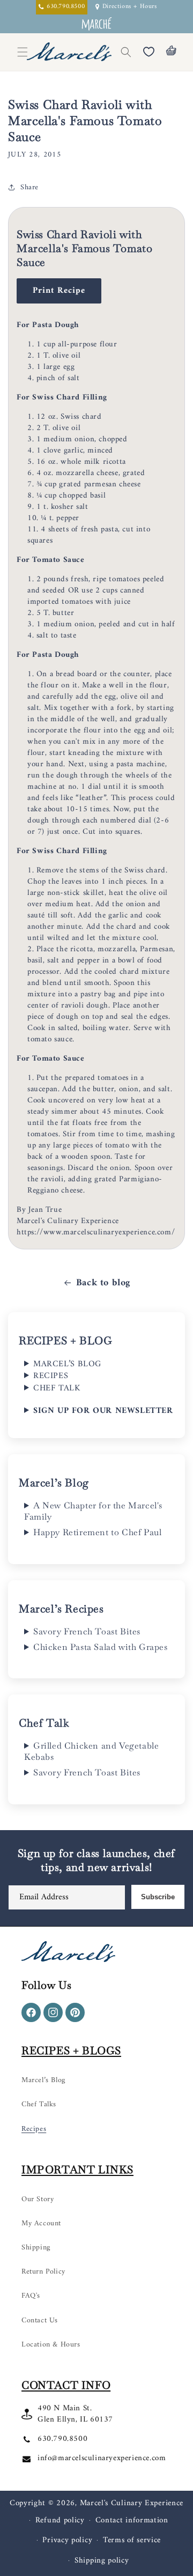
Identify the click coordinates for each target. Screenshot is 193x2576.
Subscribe (158, 1897)
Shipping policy (102, 2561)
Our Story (38, 2199)
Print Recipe (59, 291)
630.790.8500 (62, 2439)
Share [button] (29, 187)
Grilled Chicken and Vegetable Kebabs (91, 1752)
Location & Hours (51, 2345)
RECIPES (51, 1376)
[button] (126, 52)
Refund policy (60, 2521)
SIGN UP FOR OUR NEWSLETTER (103, 1411)
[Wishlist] (149, 52)
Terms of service (132, 2540)
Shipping (36, 2248)
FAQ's (31, 2296)
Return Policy (43, 2272)
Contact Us (40, 2320)
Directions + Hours (130, 7)
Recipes (34, 2129)
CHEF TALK (57, 1388)
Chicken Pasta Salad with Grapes (101, 1647)
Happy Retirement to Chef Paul (97, 1533)
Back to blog (103, 1283)
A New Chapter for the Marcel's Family (93, 1511)
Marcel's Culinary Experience (132, 2503)
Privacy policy (67, 2540)
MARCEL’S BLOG (67, 1364)
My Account (41, 2223)
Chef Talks (39, 2104)
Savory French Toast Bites (87, 1632)
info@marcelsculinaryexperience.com (102, 2458)
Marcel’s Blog (43, 2080)
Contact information (132, 2521)
